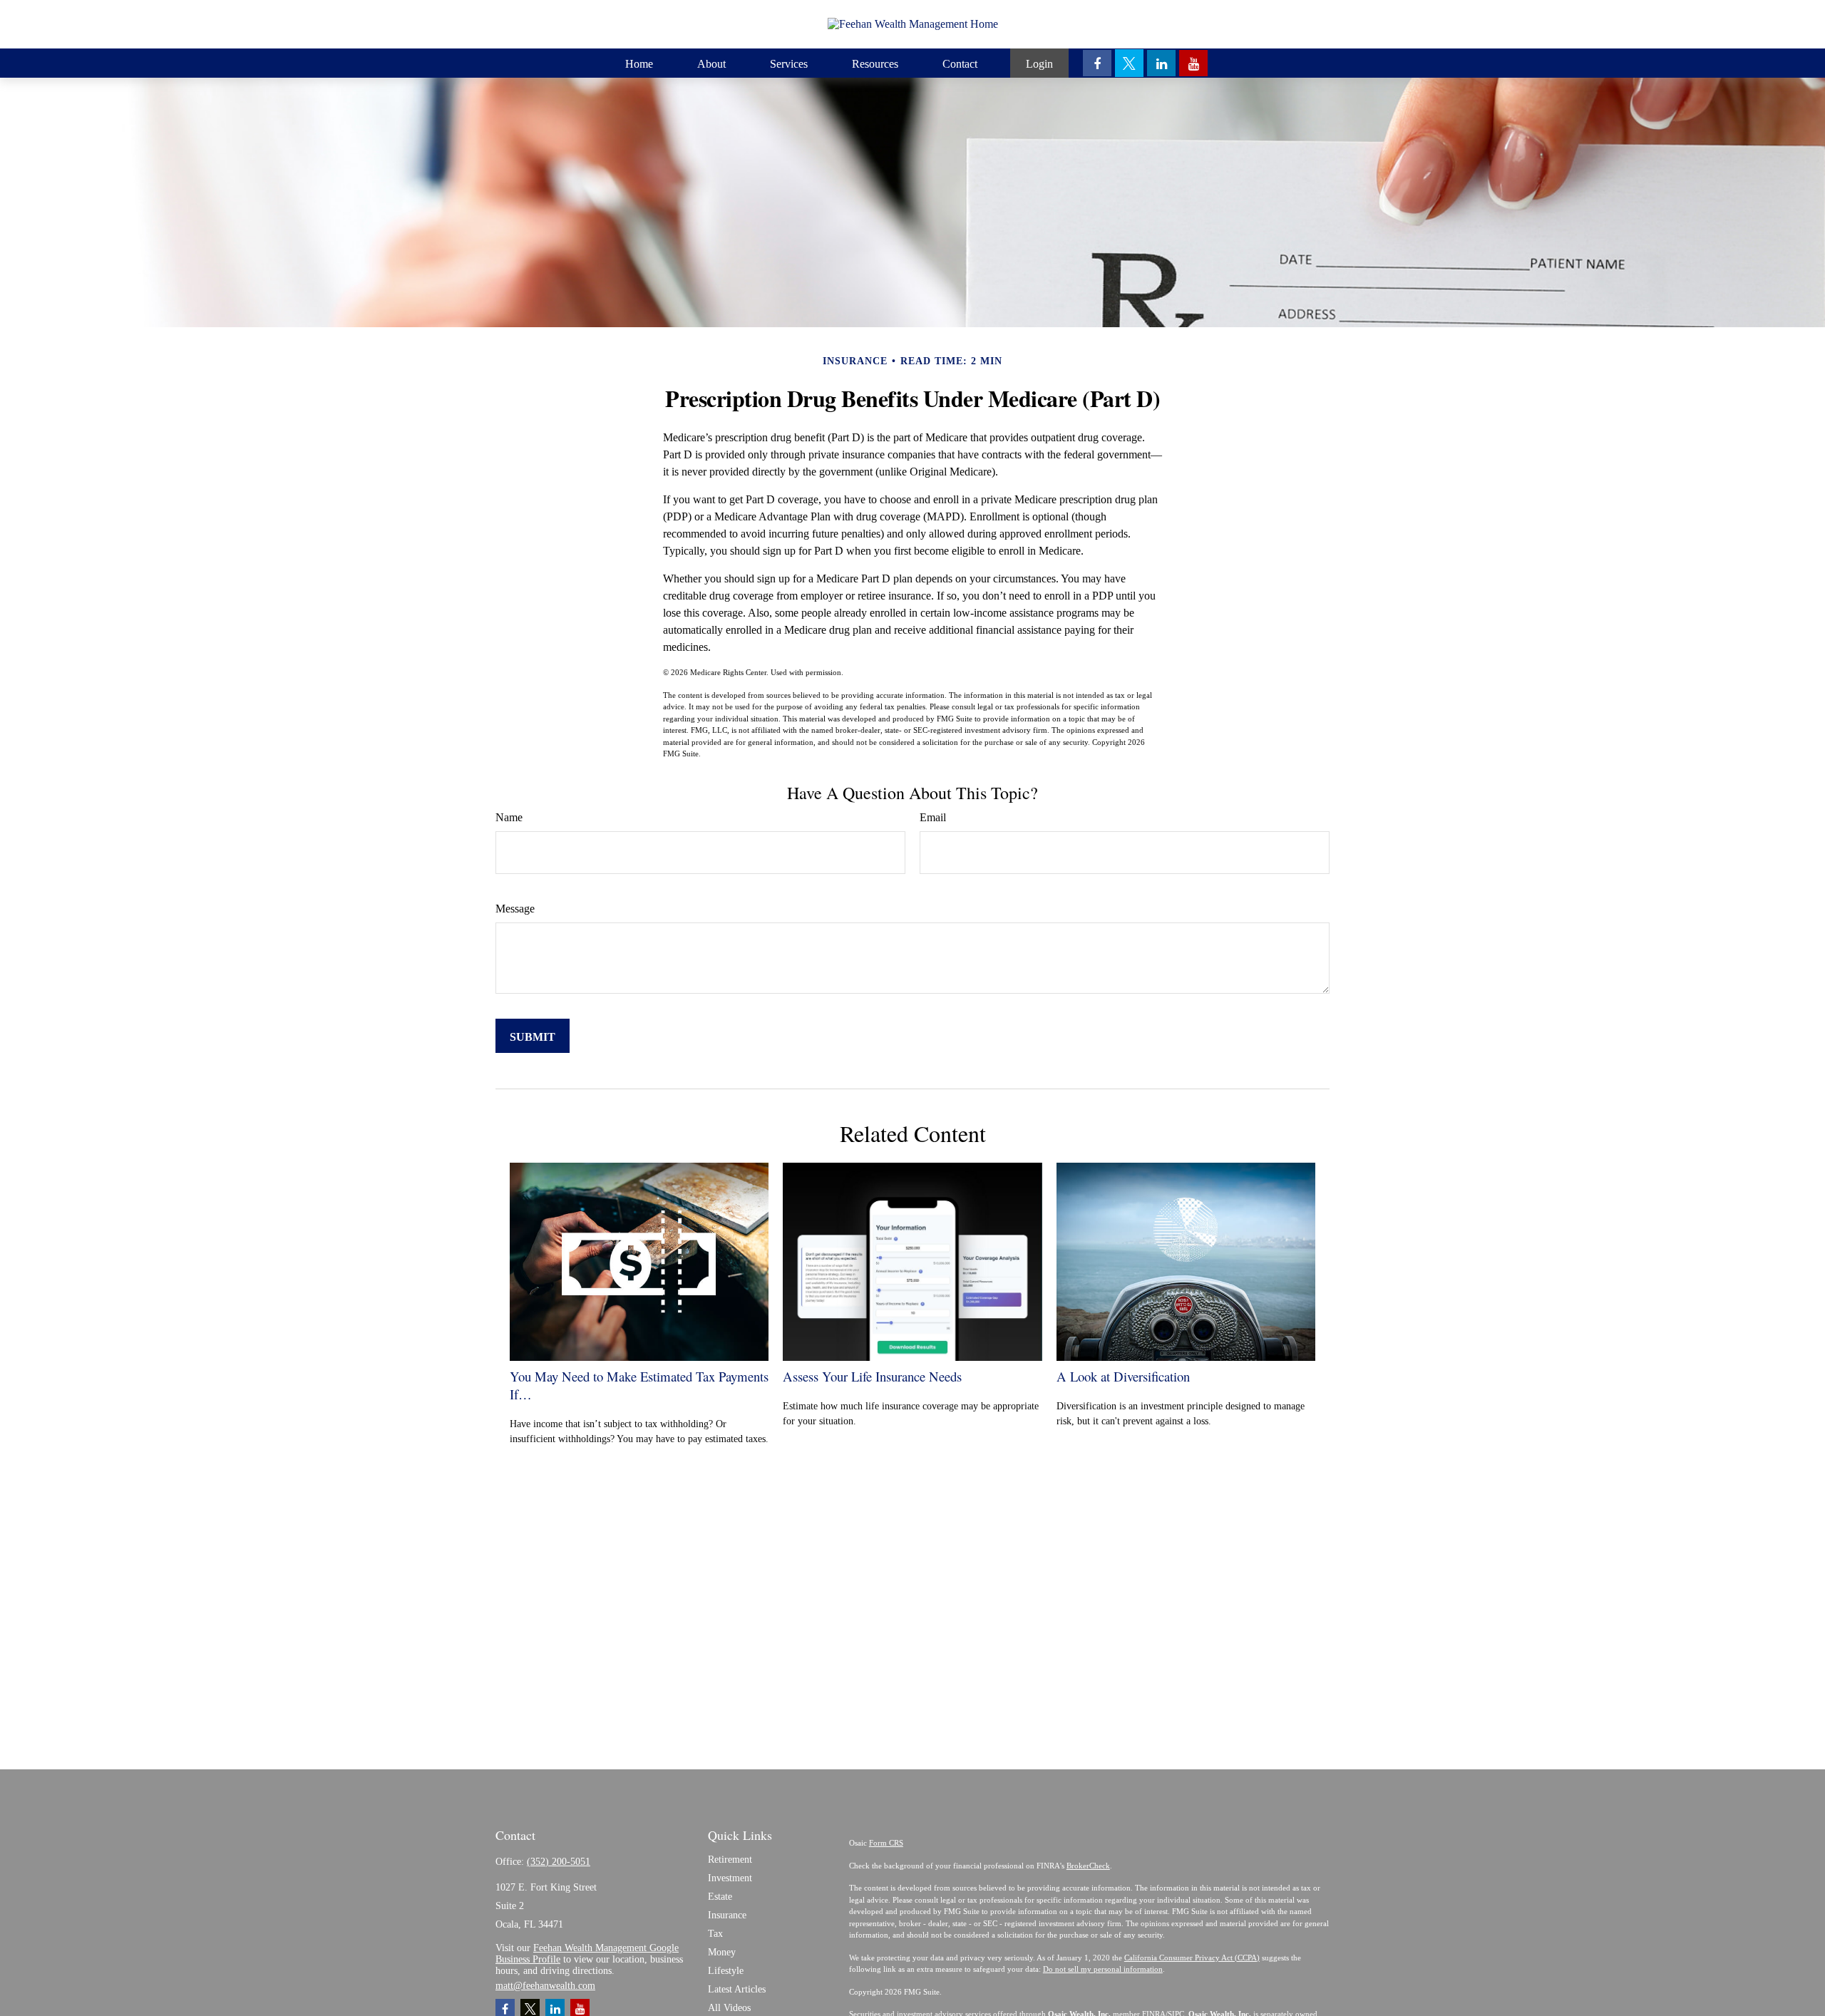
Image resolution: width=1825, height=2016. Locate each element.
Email (933, 817)
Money (722, 1952)
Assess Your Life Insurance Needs (872, 1376)
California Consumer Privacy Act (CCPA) (1192, 1958)
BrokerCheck (1088, 1866)
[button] (639, 63)
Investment (730, 1878)
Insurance (727, 1915)
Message (515, 909)
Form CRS (886, 1843)
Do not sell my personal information (1103, 1969)
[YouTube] (1193, 63)
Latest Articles (737, 1989)
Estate (720, 1897)
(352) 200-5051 (559, 1862)
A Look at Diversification (1123, 1376)
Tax (715, 1934)
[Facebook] (1097, 63)
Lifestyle (726, 1971)
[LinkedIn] (1161, 63)
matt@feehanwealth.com (545, 1986)
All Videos (729, 2008)
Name (509, 817)
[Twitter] (1129, 63)
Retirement (730, 1860)
